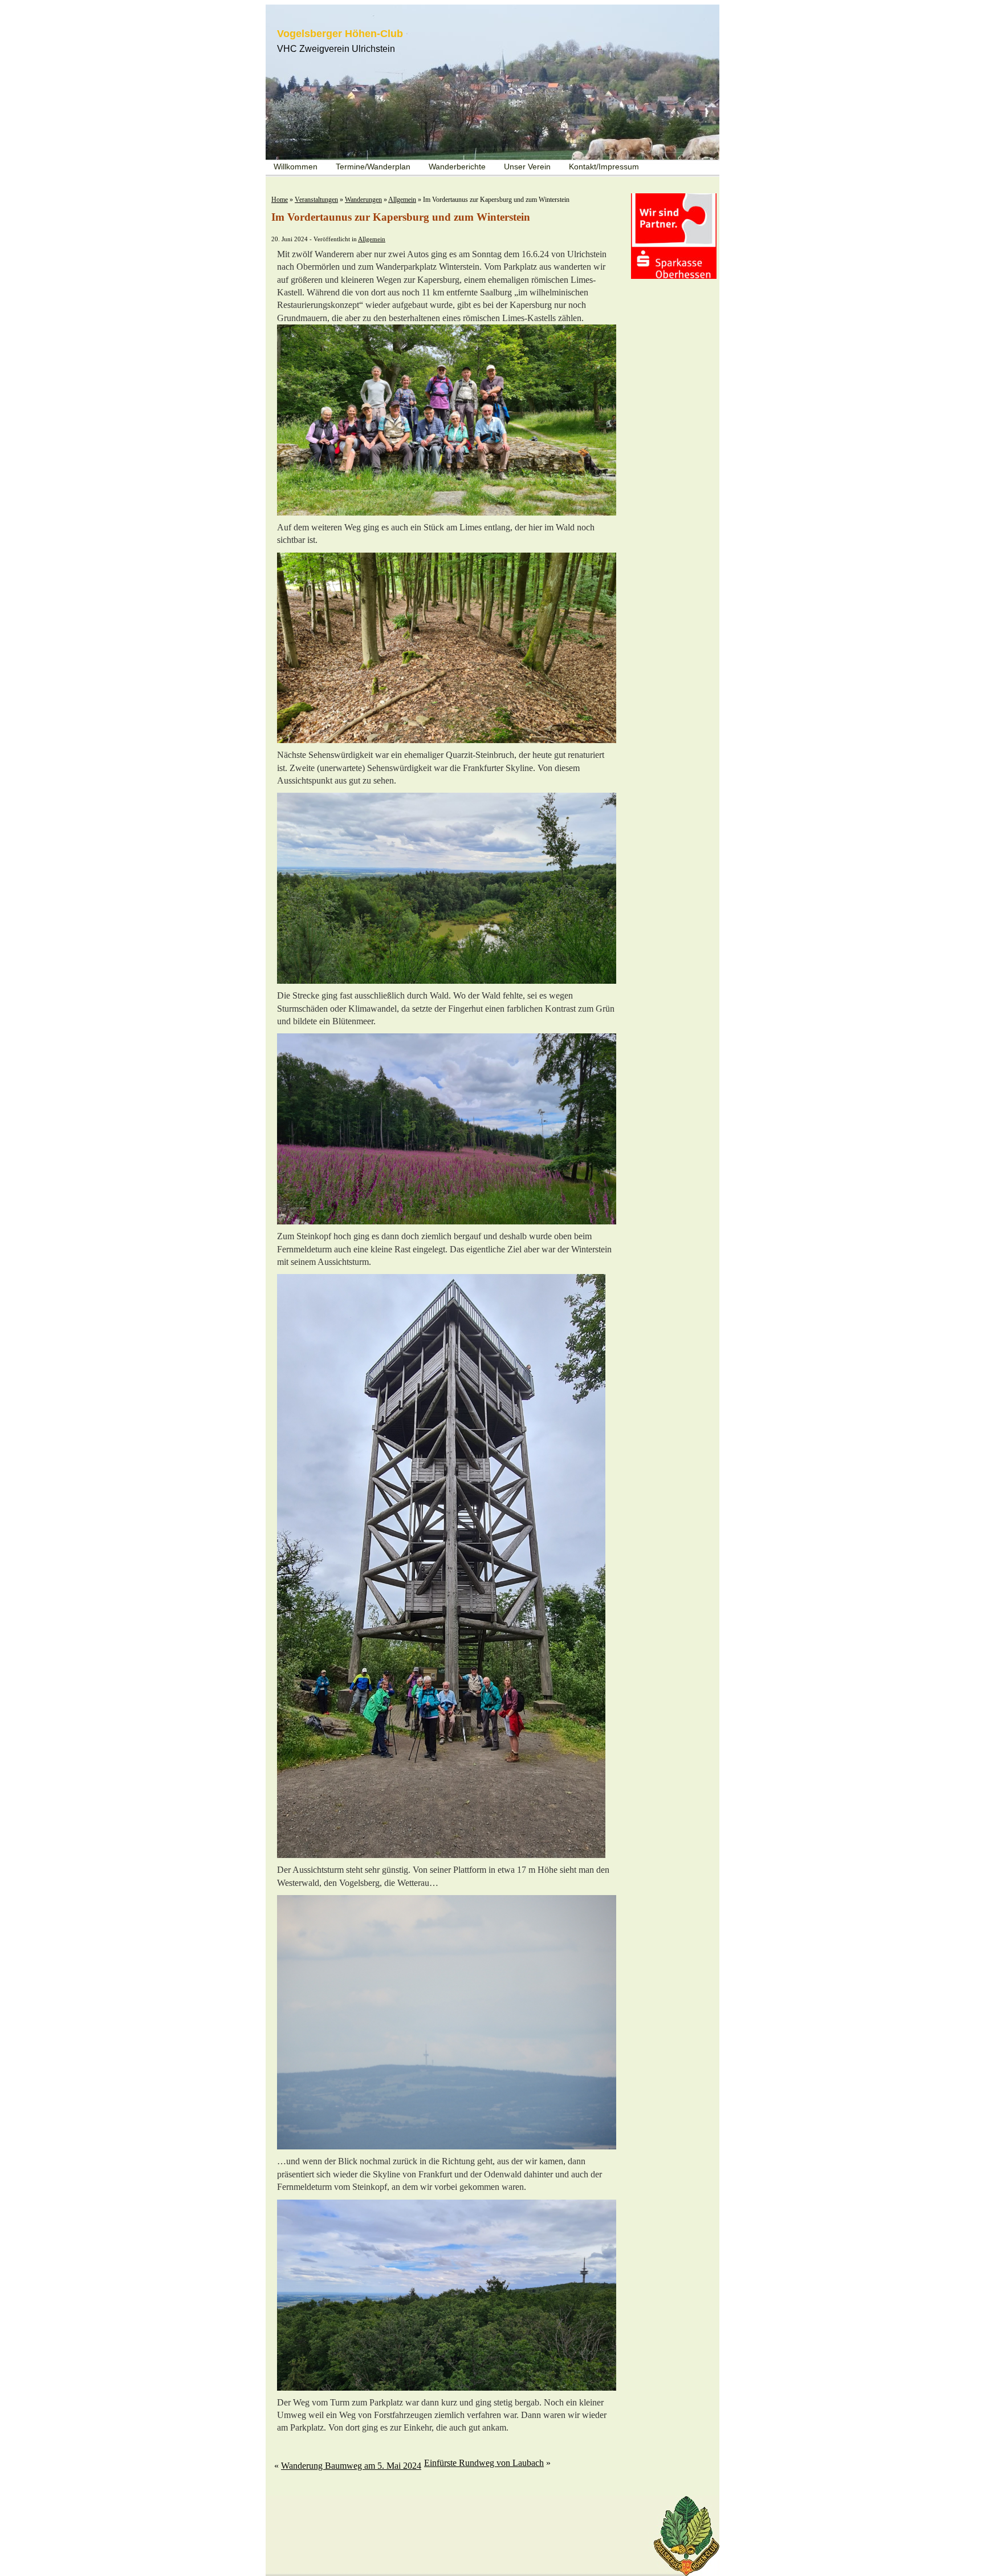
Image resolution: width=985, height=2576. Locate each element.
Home (280, 200)
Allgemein (402, 200)
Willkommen (296, 167)
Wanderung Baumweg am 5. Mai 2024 (351, 2466)
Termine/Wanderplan (373, 167)
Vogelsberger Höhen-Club (340, 34)
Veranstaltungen (316, 200)
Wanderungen (363, 200)
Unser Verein (527, 167)
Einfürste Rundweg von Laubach (484, 2463)
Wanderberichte (457, 167)
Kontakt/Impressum (604, 167)
